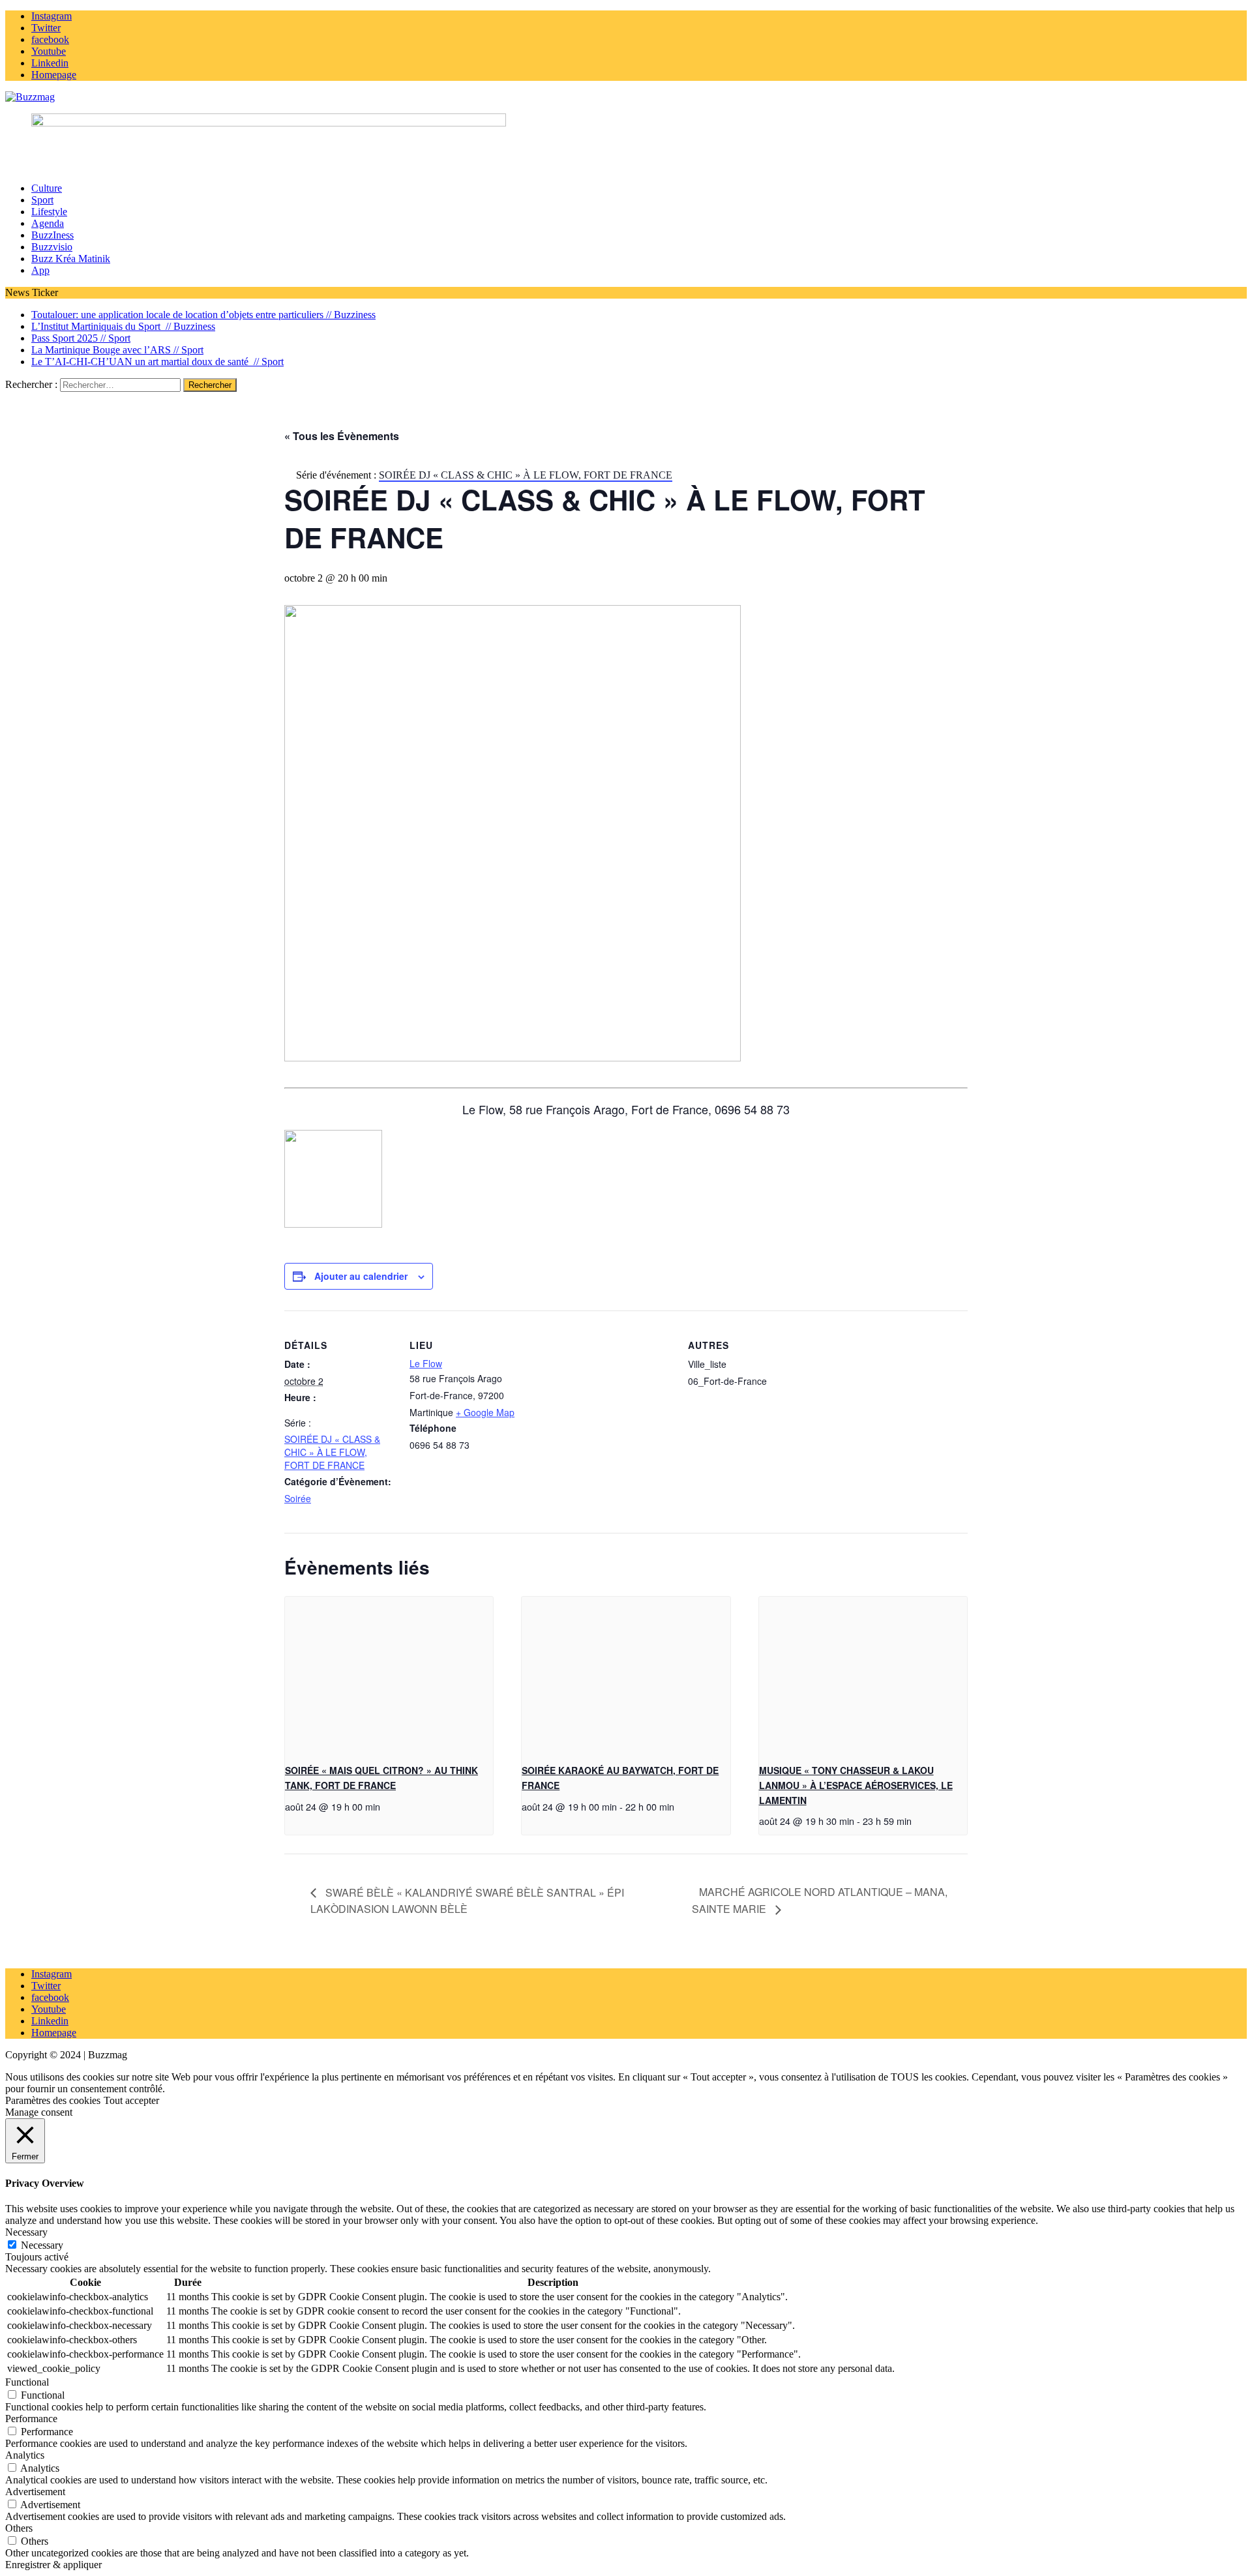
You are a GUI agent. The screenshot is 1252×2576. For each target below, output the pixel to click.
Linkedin (50, 2021)
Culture (47, 188)
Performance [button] (31, 2419)
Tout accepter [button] (131, 2100)
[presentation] (389, 1675)
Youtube (49, 2009)
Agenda (48, 223)
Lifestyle (49, 212)
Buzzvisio (52, 247)
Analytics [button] (25, 2455)
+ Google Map (485, 1412)
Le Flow (426, 1363)
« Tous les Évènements (342, 436)
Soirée (298, 1498)
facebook (50, 1997)
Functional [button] (27, 2382)
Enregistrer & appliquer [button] (53, 2565)
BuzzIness (52, 235)
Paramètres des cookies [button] (53, 2100)
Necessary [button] (26, 2232)
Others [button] (19, 2528)
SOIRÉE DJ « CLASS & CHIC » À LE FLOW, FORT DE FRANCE (332, 1452)
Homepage (54, 2033)
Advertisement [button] (35, 2492)
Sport (42, 200)
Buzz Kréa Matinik (71, 259)
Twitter (46, 1986)
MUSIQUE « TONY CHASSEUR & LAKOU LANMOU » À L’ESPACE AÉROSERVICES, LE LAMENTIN (856, 1785)
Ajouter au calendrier (361, 1276)
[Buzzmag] (626, 97)
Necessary (42, 2245)
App (40, 270)
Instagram (52, 1974)
